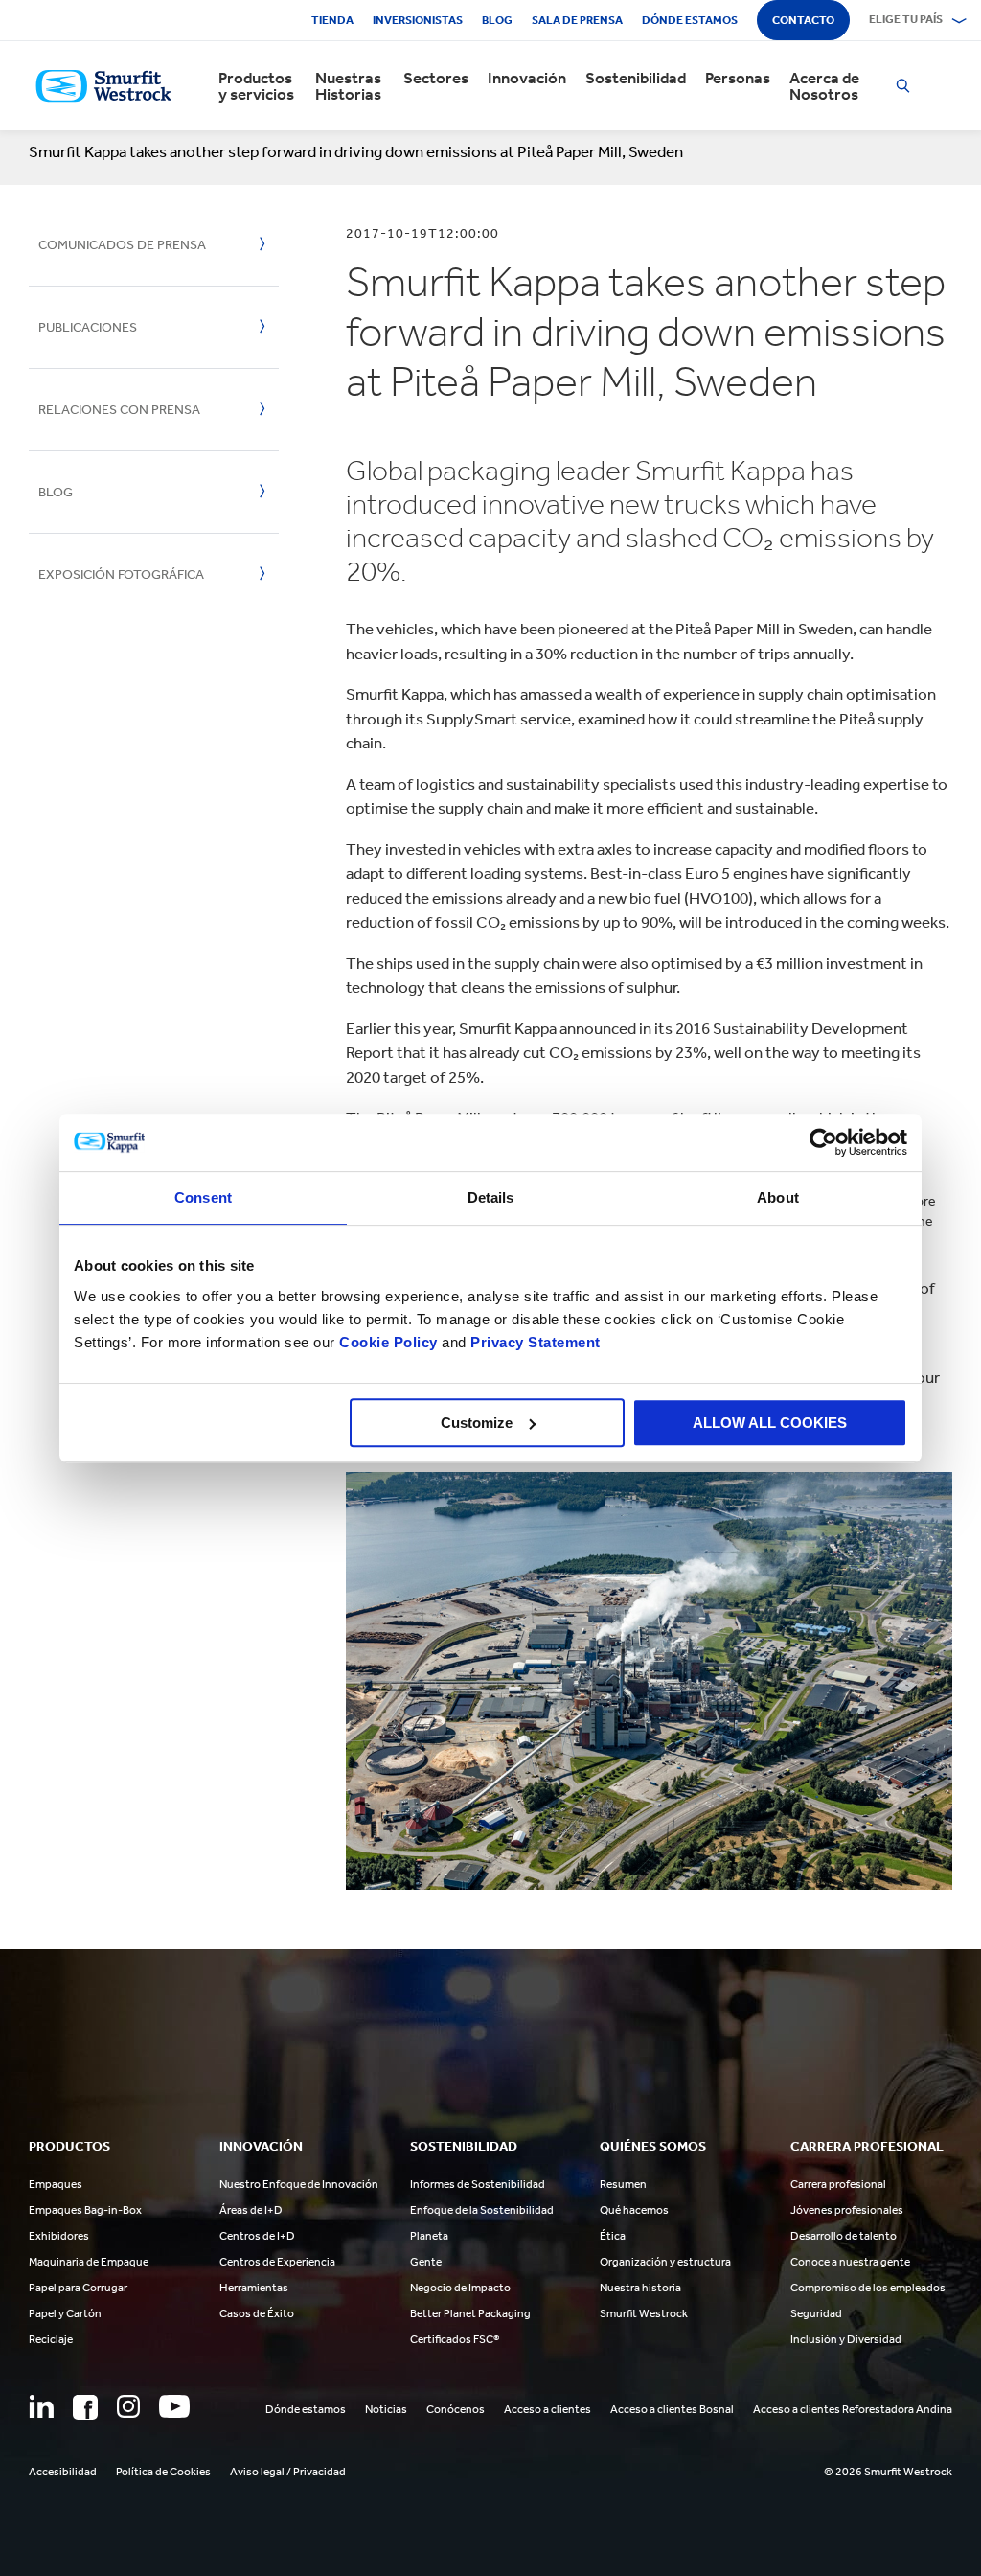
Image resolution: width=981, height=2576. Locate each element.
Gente (426, 2262)
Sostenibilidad (636, 78)
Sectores (436, 78)
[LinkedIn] (41, 2406)
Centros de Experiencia (277, 2262)
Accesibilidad (63, 2472)
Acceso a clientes (548, 2409)
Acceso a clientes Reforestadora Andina (853, 2409)
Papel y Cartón (65, 2313)
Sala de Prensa (577, 20)
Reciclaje (51, 2339)
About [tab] (778, 1197)
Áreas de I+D (251, 2210)
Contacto (803, 20)
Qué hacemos (634, 2210)
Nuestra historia (640, 2288)
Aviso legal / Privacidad (288, 2472)
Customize (477, 1423)
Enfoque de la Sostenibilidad (482, 2210)
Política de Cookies (163, 2472)
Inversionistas (418, 20)
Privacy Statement (534, 1342)
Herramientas (254, 2288)
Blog (497, 20)
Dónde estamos (690, 20)
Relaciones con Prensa (119, 410)
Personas (738, 78)
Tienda (332, 20)
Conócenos (456, 2409)
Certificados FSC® (455, 2339)
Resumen (623, 2184)
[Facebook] (85, 2407)
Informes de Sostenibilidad (478, 2184)
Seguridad (816, 2313)
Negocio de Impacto (460, 2288)
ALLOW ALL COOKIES (770, 1423)
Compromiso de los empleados (868, 2288)
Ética (613, 2236)
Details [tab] (491, 1197)
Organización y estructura (665, 2262)
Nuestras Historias (348, 86)
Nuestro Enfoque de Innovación (299, 2184)
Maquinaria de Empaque (89, 2262)
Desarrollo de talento (844, 2236)
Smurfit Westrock (644, 2313)
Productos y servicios (256, 86)
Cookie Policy (388, 1342)
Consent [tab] (203, 1197)
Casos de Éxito (257, 2313)
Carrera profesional (838, 2184)
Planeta (429, 2236)
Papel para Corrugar (78, 2288)
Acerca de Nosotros (824, 86)
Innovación (527, 78)
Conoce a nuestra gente (850, 2262)
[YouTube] (174, 2406)
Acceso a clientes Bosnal (672, 2409)
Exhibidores (59, 2236)
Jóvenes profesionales (847, 2210)
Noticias (386, 2409)
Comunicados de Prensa (122, 245)
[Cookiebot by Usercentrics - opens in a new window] (823, 1142)
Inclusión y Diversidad (846, 2339)
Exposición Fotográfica (121, 575)
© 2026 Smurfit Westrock (888, 2472)
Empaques (56, 2184)
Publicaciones (88, 327)
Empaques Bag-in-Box (85, 2210)
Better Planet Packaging (470, 2313)
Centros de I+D (257, 2236)
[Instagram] (128, 2406)
